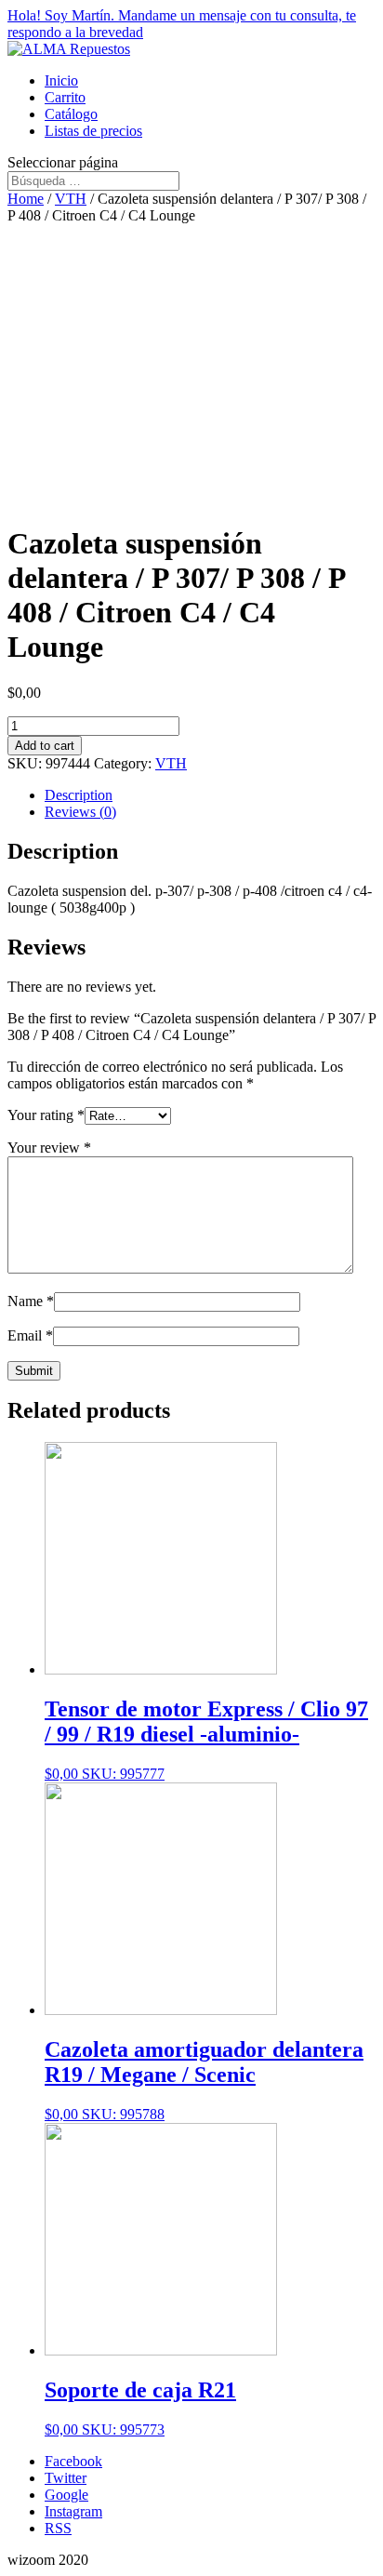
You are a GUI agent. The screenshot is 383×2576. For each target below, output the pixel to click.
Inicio (61, 80)
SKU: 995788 (204, 2080)
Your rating (46, 1115)
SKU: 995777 (206, 1739)
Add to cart (45, 746)
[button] (191, 24)
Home (26, 199)
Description (79, 795)
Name (31, 1301)
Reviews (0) (80, 812)
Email (30, 1335)
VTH (71, 199)
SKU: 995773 (140, 2408)
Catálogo (71, 114)
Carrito (65, 97)
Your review (49, 1148)
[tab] (210, 795)
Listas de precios (93, 131)
